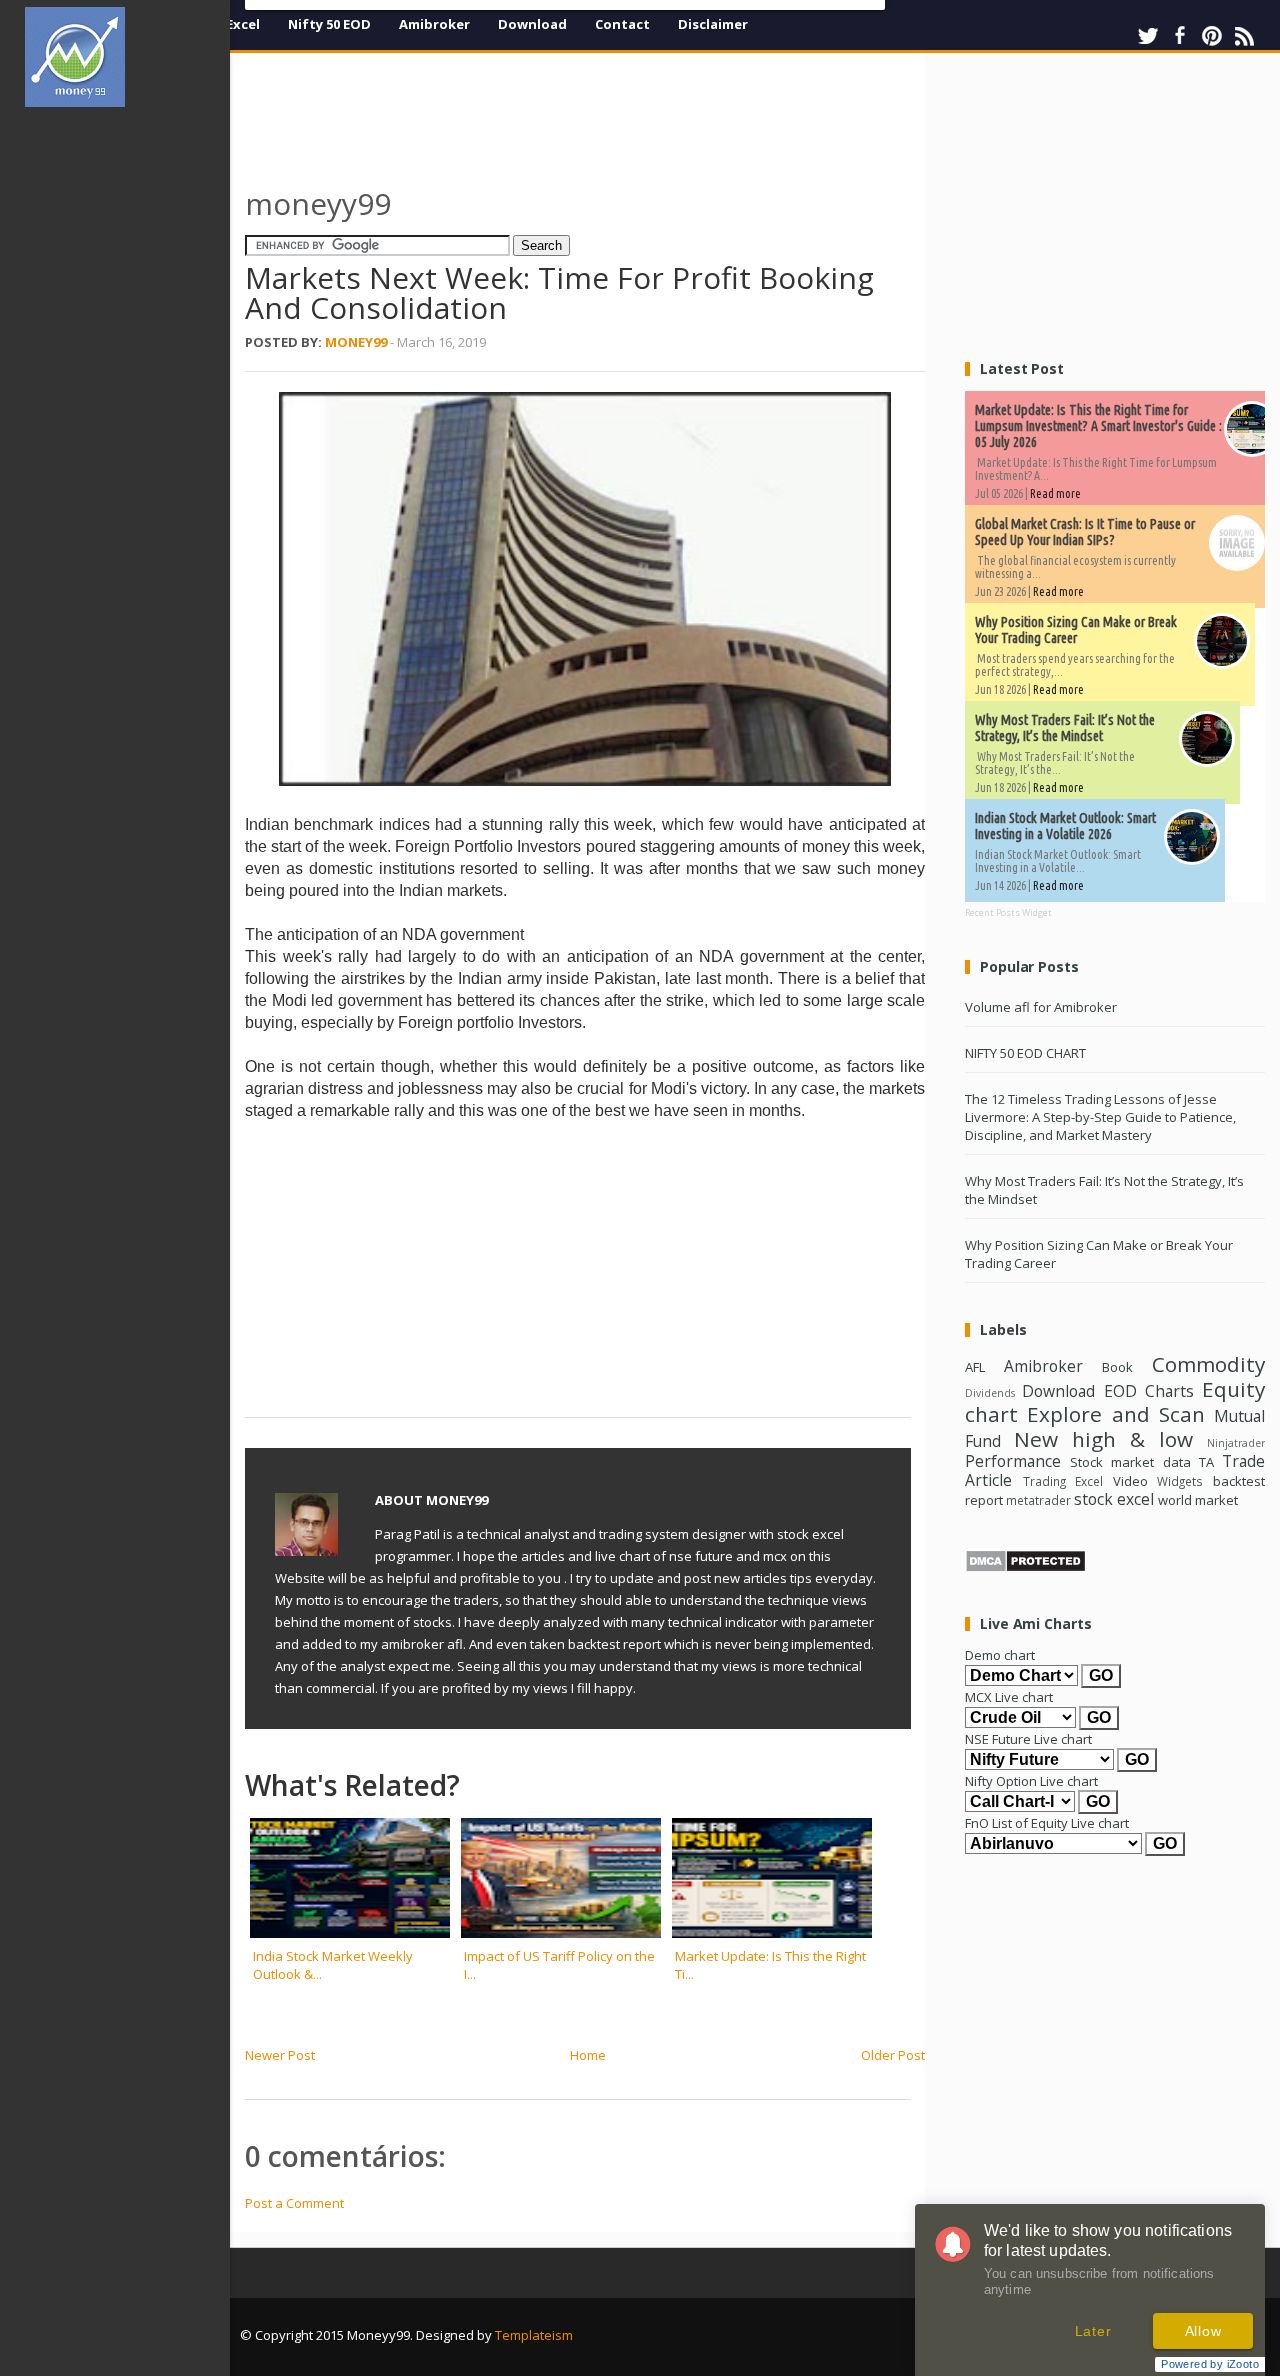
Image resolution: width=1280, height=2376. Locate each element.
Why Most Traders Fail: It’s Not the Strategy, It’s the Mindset (1065, 728)
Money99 (356, 342)
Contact (622, 24)
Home (588, 2055)
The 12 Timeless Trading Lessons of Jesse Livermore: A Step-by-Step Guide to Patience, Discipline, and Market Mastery (1100, 1117)
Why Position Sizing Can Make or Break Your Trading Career (1076, 630)
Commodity (1208, 1364)
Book (1117, 1367)
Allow (1203, 2331)
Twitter (1148, 36)
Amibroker (434, 24)
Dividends (990, 1393)
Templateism (534, 2335)
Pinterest (1212, 36)
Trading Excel (1063, 1481)
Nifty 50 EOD (329, 24)
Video (1130, 1481)
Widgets (1180, 1481)
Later (1093, 2331)
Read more (1055, 493)
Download (532, 24)
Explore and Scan (1116, 1414)
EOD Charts (1149, 1391)
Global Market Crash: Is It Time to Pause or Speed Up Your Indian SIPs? (1085, 532)
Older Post (893, 2055)
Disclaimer (713, 24)
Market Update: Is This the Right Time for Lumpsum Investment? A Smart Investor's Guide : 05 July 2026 (1098, 426)
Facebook (1180, 36)
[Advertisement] (128, 424)
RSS (1244, 36)
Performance (1013, 1461)
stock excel (1114, 1499)
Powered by (1210, 2364)
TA (1206, 1462)
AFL (975, 1367)
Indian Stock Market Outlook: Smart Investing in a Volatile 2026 (1065, 826)
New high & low (1103, 1439)
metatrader (1038, 1500)
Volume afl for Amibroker (1041, 1007)
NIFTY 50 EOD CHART (1025, 1053)
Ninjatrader (1236, 1443)
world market (1198, 1500)
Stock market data (1130, 1462)
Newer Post (280, 2055)
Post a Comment (294, 2203)
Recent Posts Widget (1008, 912)
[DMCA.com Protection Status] (1025, 1568)
